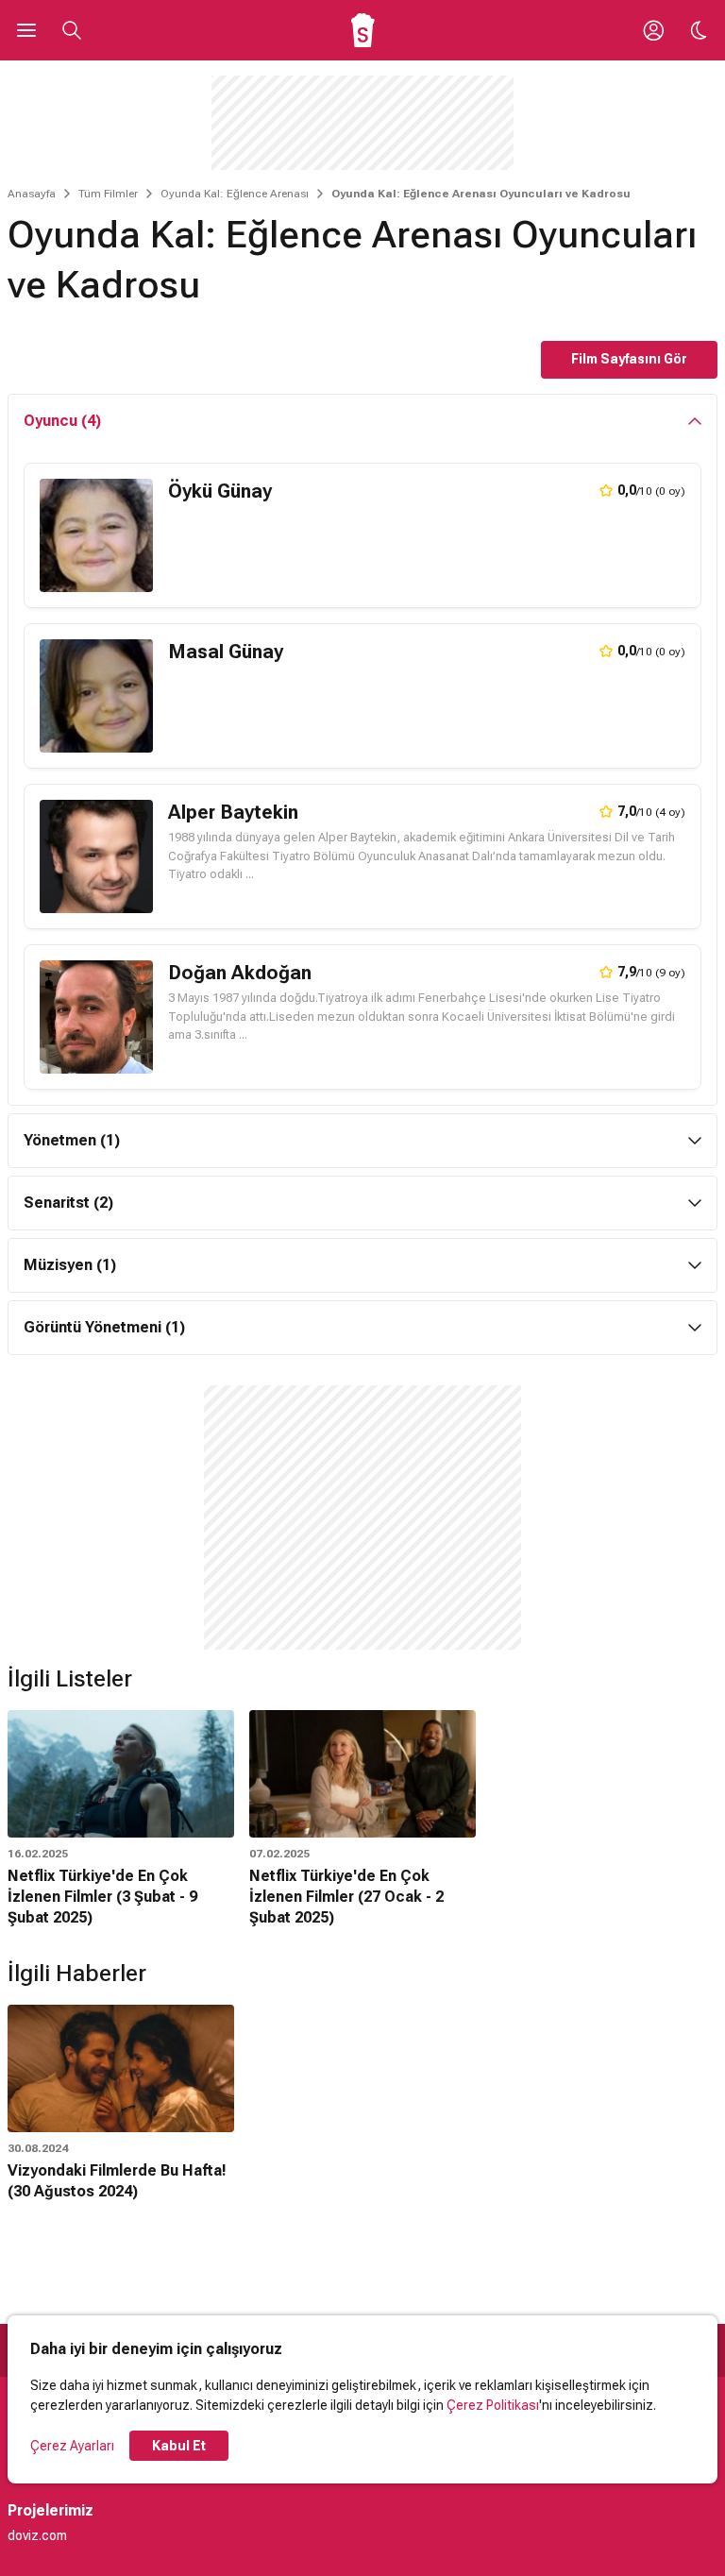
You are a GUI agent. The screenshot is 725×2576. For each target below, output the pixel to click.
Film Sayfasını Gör (629, 359)
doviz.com (37, 2535)
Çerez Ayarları (72, 2446)
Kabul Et (179, 2446)
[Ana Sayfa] (363, 30)
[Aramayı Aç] (72, 30)
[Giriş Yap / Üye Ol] (653, 30)
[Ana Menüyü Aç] (26, 30)
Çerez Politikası (493, 2405)
